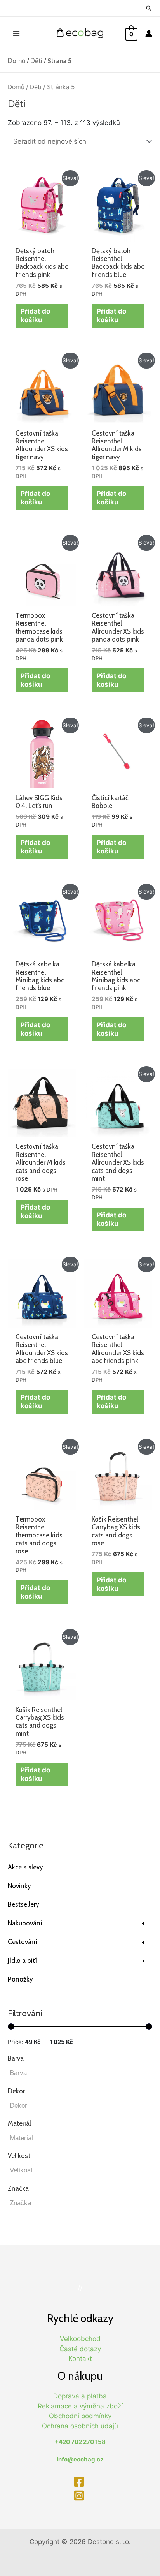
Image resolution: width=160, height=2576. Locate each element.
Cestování (76, 1942)
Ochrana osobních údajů (80, 2426)
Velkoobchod (80, 2339)
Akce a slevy (25, 1867)
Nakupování (76, 1923)
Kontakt (80, 2359)
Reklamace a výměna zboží (80, 2406)
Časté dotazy (80, 2349)
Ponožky (20, 1979)
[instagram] (80, 2496)
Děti (36, 61)
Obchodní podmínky (80, 2416)
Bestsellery (23, 1904)
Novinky (19, 1886)
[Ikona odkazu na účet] (149, 34)
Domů (17, 61)
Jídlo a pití (76, 1961)
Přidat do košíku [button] (35, 316)
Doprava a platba (80, 2396)
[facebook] (80, 2482)
